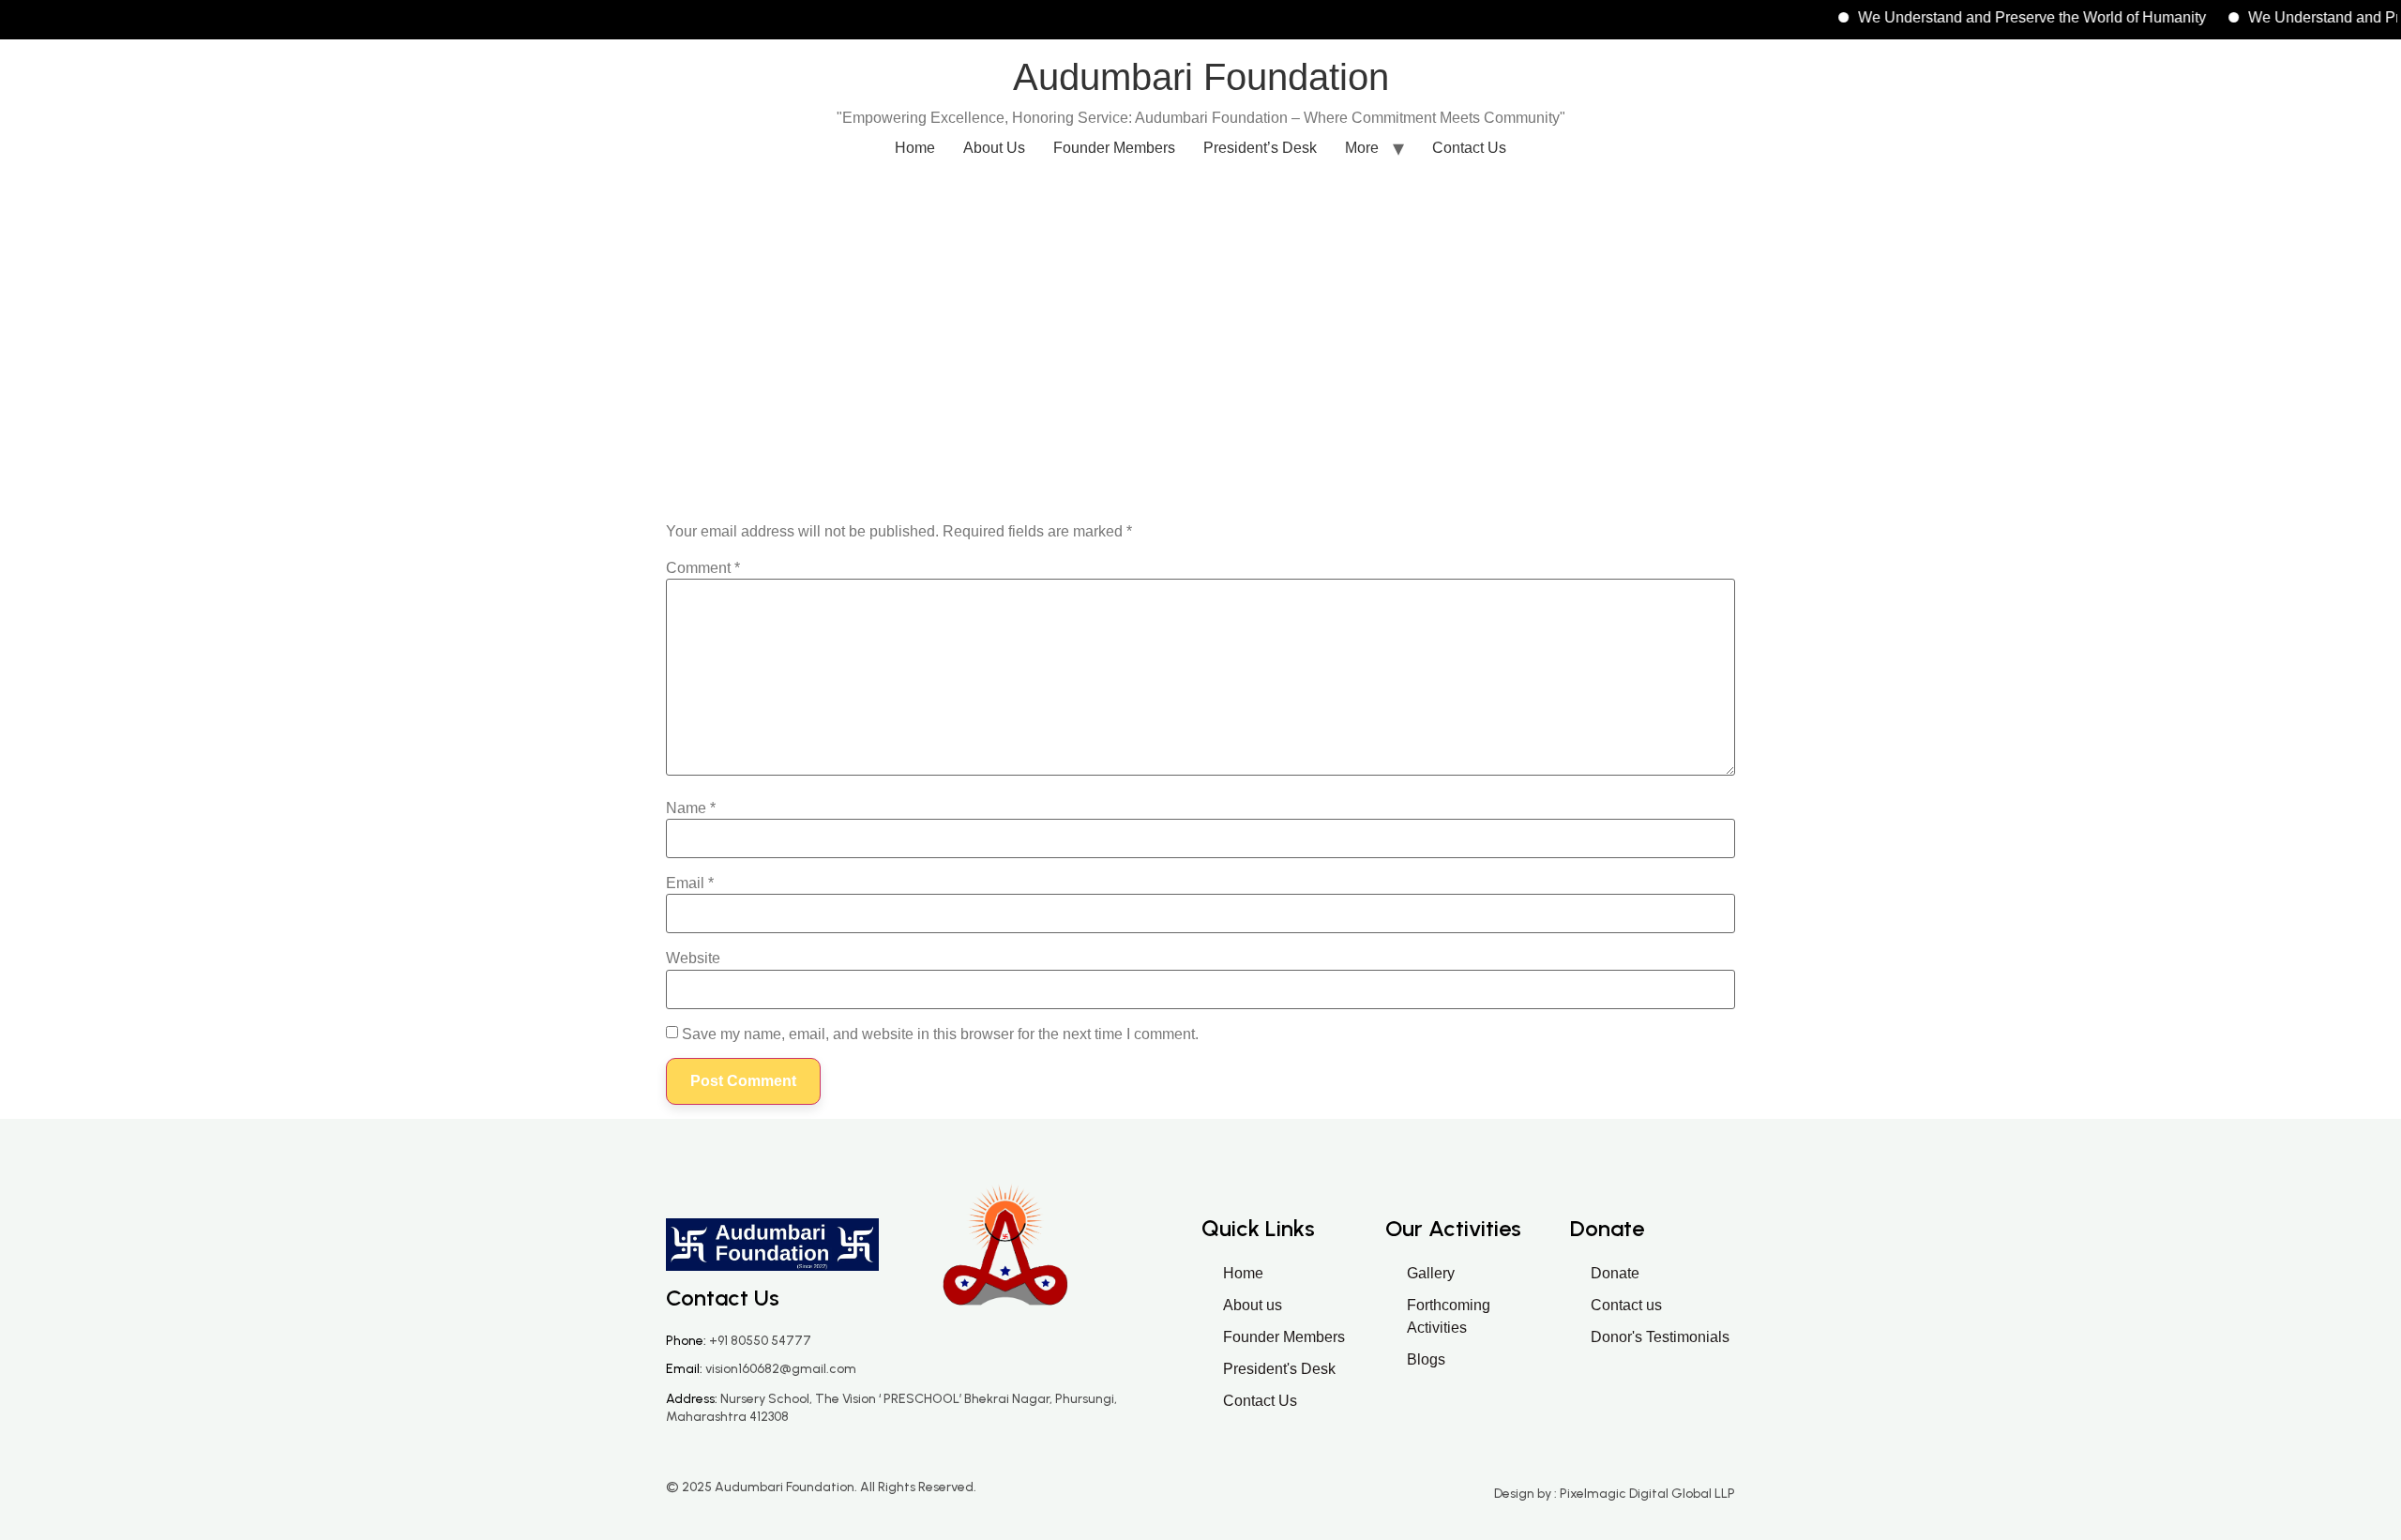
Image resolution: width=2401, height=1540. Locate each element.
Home (915, 148)
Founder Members (1114, 148)
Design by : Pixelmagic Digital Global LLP (1615, 1494)
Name (691, 808)
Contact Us (1469, 148)
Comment (703, 568)
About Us (994, 148)
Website (693, 959)
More (1362, 148)
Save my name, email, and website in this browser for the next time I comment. (940, 1034)
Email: (761, 1369)
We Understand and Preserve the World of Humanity (2002, 17)
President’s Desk (1260, 148)
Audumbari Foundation (1201, 77)
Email (690, 883)
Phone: (739, 1341)
